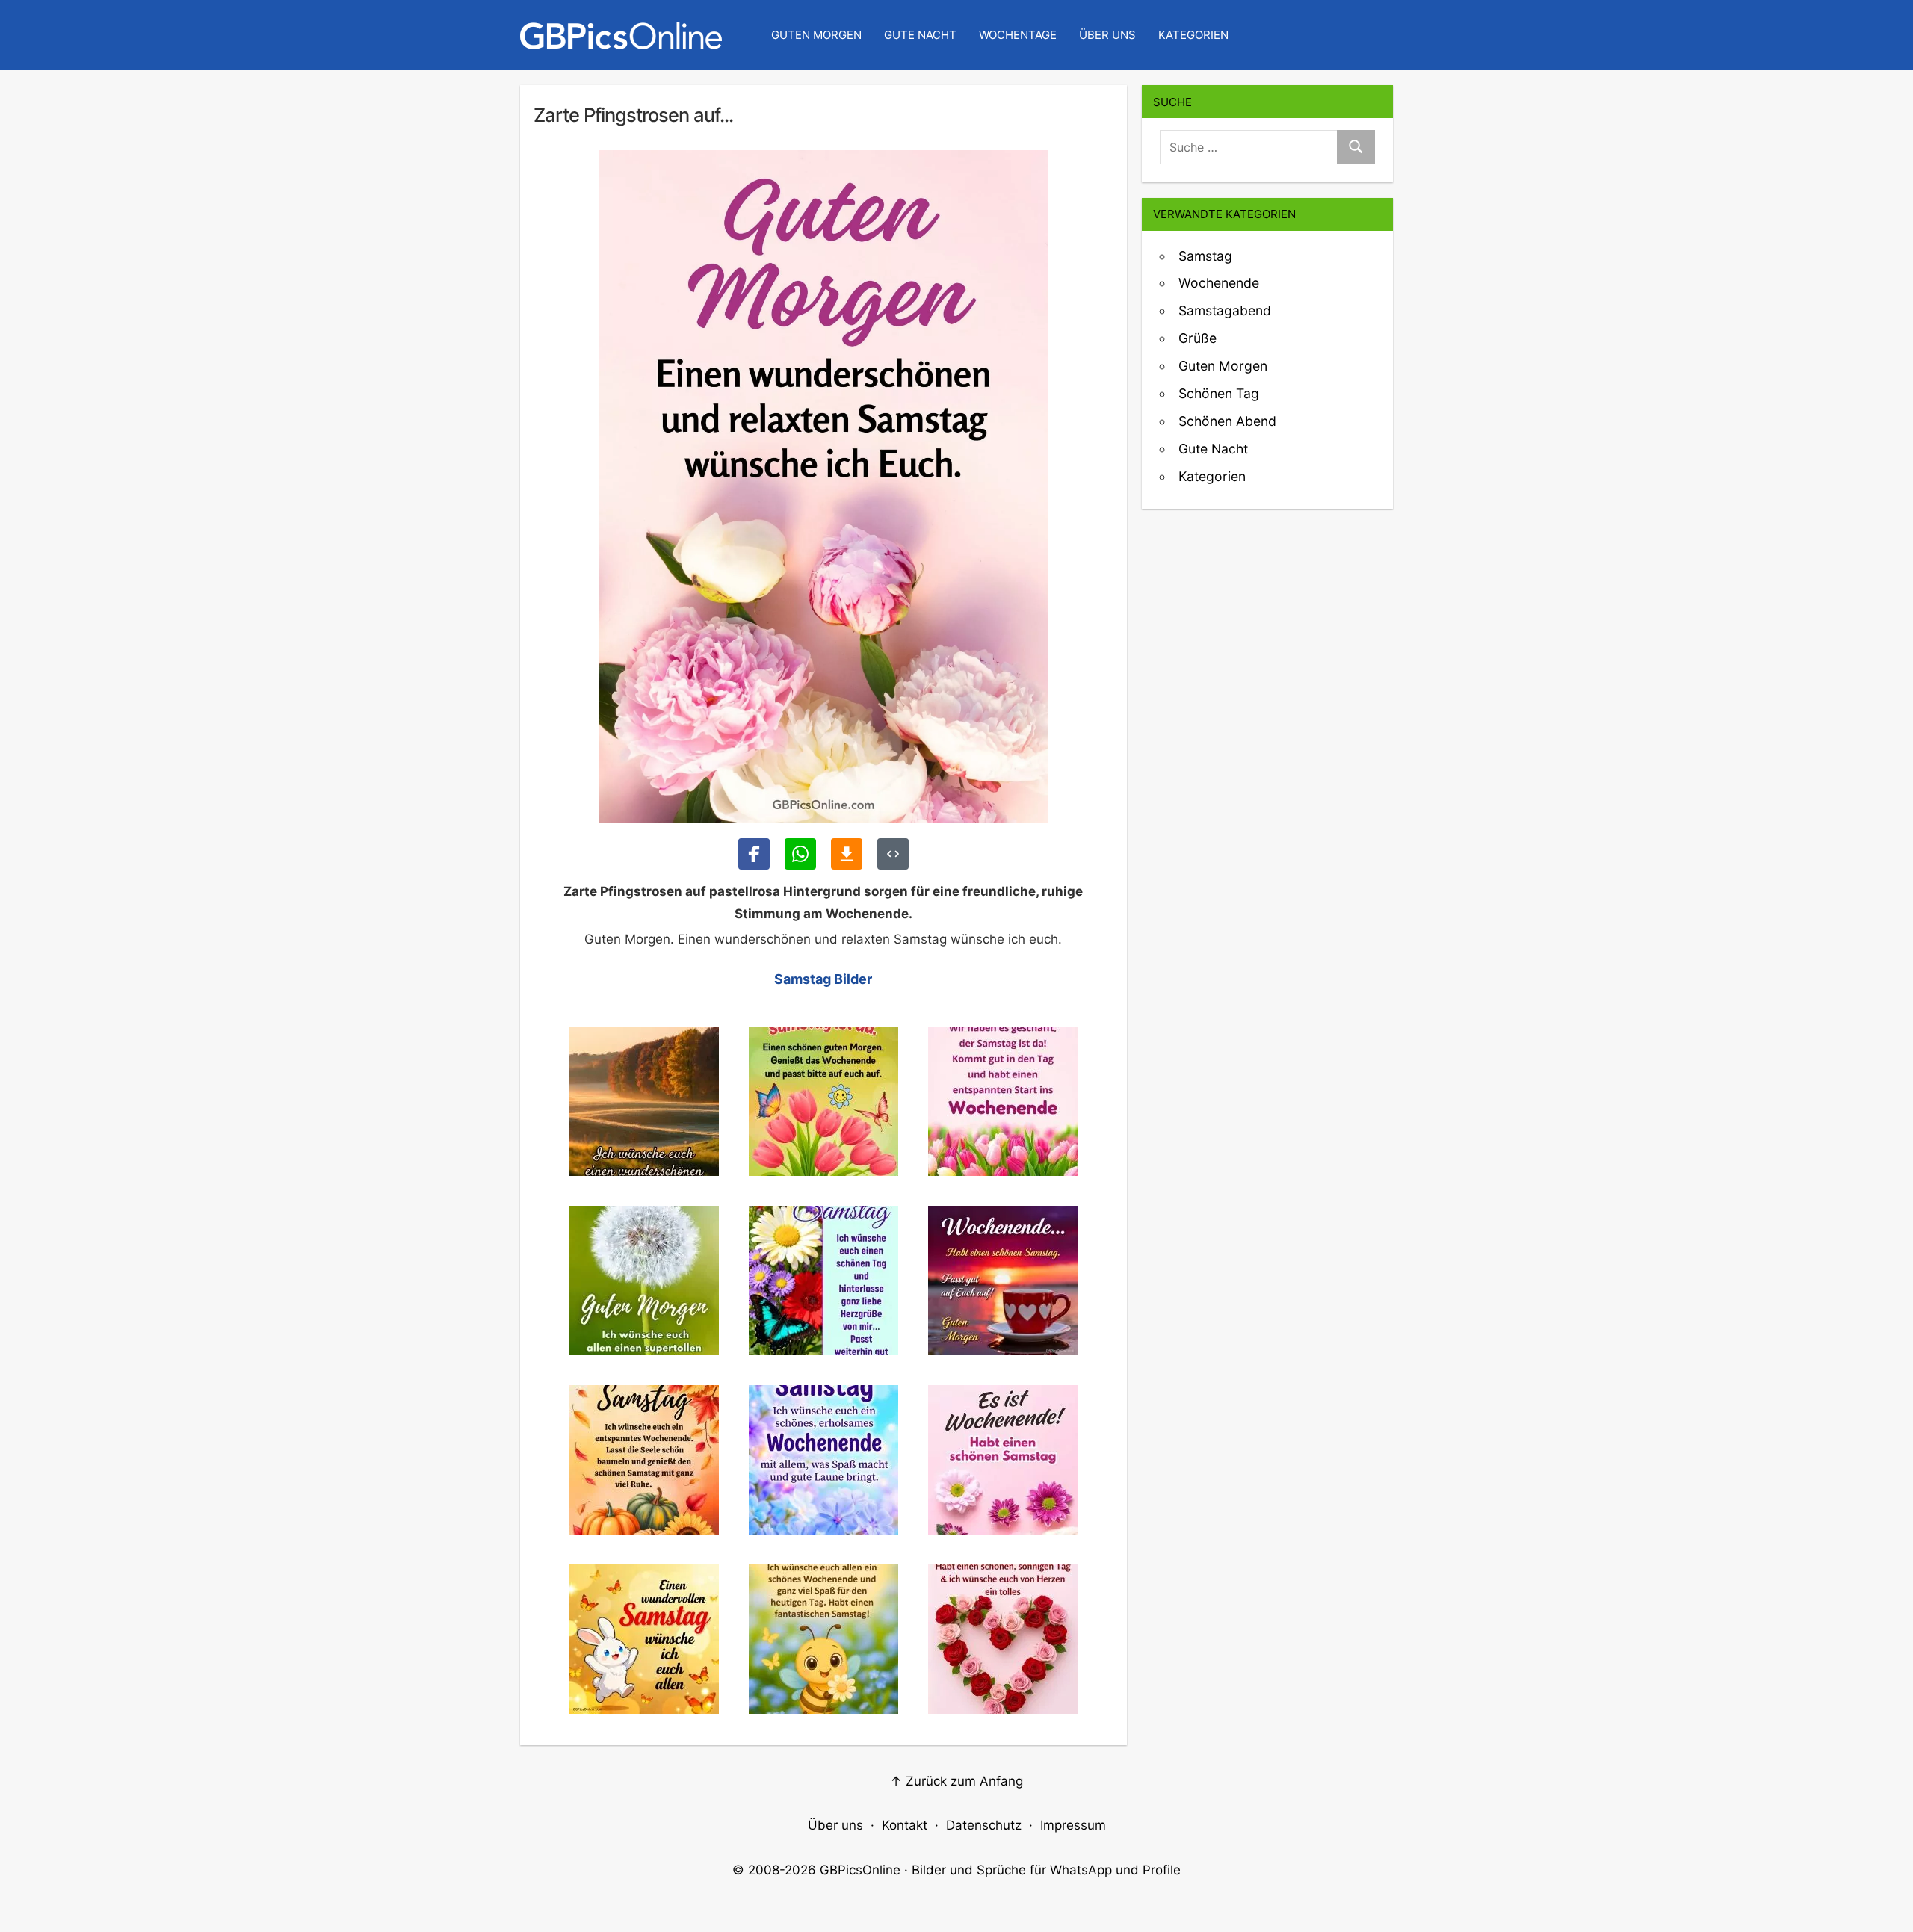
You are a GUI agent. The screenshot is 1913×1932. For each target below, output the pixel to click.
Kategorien (1193, 35)
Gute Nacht (920, 35)
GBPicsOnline (860, 1870)
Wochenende (1219, 283)
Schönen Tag (1219, 393)
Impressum (1073, 1825)
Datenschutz (984, 1825)
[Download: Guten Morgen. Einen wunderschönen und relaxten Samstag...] (847, 854)
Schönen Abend (1227, 421)
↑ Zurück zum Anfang (956, 1781)
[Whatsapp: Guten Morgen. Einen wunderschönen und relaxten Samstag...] (800, 854)
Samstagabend (1225, 310)
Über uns (1107, 35)
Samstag (1205, 256)
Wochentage (1018, 35)
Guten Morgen (816, 35)
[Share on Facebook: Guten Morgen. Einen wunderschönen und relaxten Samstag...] (754, 854)
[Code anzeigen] (893, 854)
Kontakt (905, 1825)
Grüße (1197, 338)
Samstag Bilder (823, 979)
